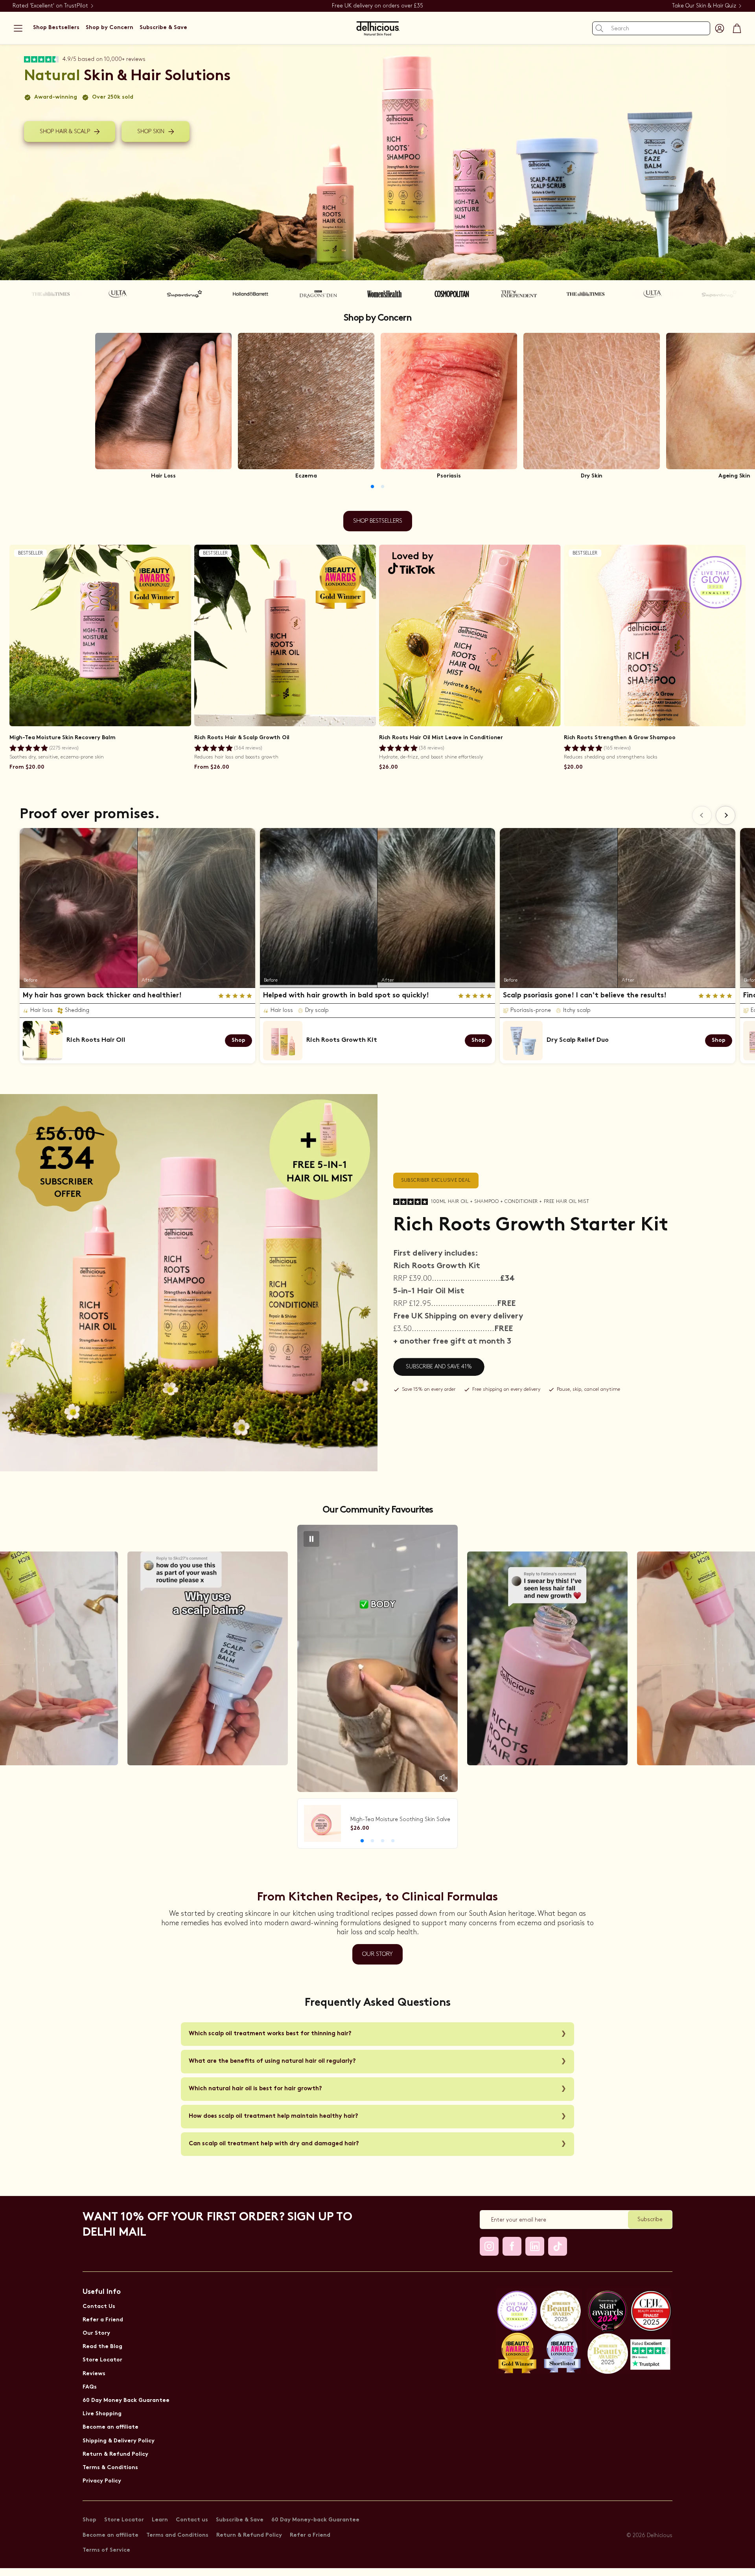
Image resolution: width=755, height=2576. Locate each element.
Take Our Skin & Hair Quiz (704, 6)
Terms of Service (106, 2550)
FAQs (90, 2387)
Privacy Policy (102, 2481)
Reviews (94, 2374)
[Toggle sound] (444, 1778)
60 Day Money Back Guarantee (126, 2401)
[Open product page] (163, 401)
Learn (160, 2520)
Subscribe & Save (240, 2520)
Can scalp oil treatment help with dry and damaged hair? (274, 2144)
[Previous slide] (702, 815)
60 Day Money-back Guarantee (315, 2520)
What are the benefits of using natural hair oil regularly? (272, 2061)
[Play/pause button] (311, 1539)
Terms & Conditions (110, 2468)
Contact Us (99, 2307)
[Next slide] (726, 815)
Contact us (192, 2520)
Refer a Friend (103, 2320)
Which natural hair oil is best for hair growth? (255, 2089)
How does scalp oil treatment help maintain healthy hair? (273, 2116)
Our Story (96, 2333)
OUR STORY (377, 1954)
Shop (89, 2520)
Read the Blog (102, 2347)
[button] (18, 28)
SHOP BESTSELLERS (378, 521)
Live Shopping (102, 2414)
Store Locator (102, 2360)
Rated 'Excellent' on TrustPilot (50, 6)
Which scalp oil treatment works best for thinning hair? (270, 2034)
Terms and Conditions (177, 2535)
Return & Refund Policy (115, 2454)
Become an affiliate (110, 2427)
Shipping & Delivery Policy (119, 2441)
